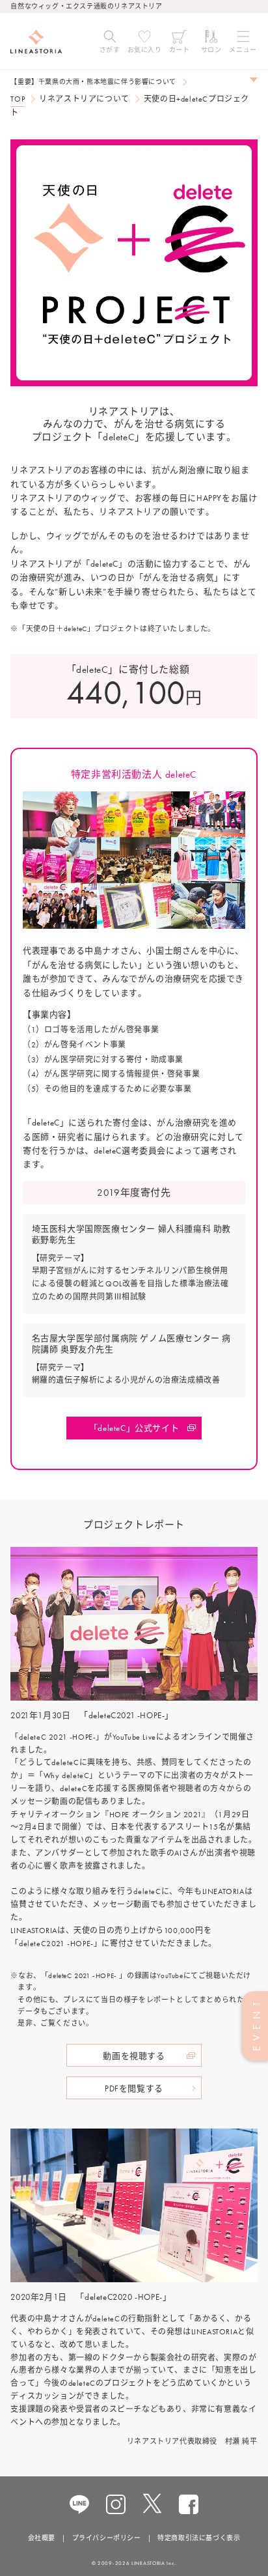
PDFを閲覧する (134, 2088)
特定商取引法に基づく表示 (199, 2538)
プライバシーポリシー (107, 2538)
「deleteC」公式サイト (134, 1428)
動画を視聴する (134, 2056)
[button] (110, 42)
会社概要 (42, 2538)
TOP (18, 99)
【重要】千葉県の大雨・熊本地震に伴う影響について (93, 82)
